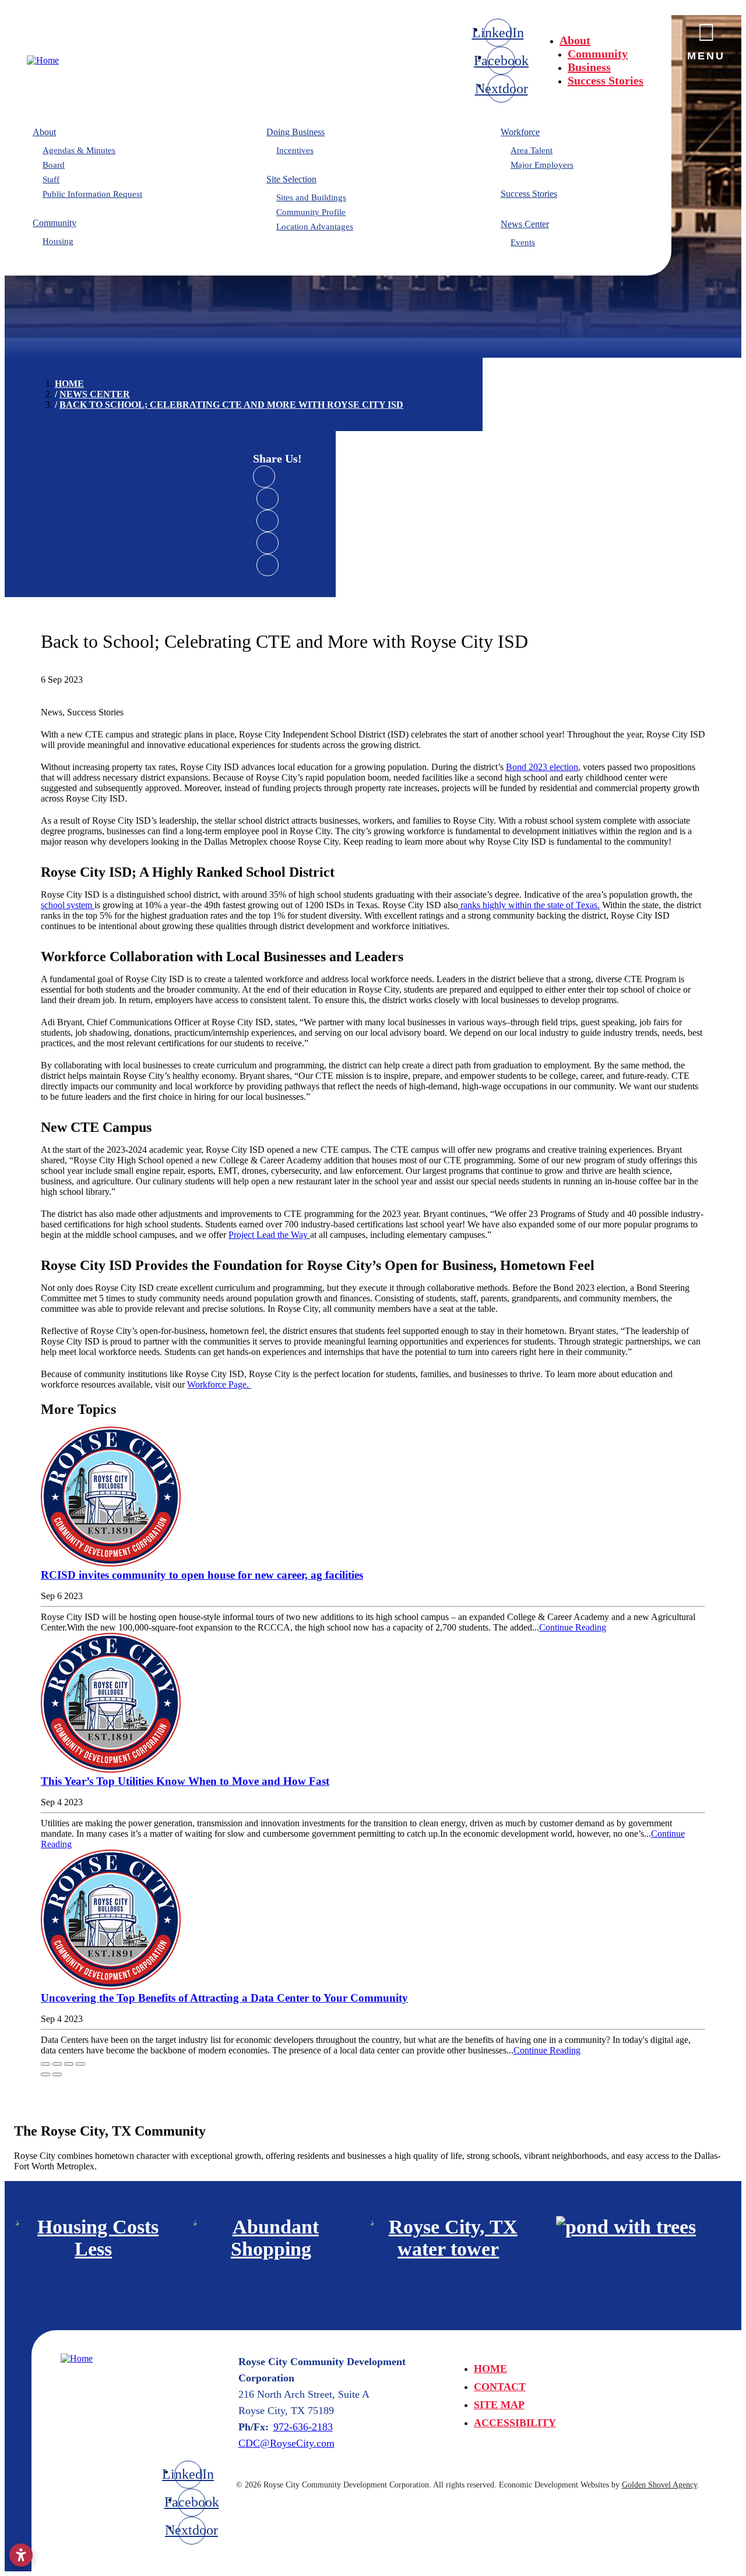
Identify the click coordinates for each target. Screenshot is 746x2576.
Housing (58, 241)
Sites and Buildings (311, 197)
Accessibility (515, 2423)
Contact (500, 2387)
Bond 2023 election (542, 767)
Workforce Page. (219, 1384)
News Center (525, 224)
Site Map (499, 2405)
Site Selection (291, 179)
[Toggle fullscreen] (69, 2064)
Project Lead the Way (269, 1235)
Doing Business (295, 132)
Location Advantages (315, 227)
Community (598, 54)
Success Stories (606, 80)
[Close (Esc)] (45, 2064)
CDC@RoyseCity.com (286, 2443)
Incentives (295, 150)
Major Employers (542, 165)
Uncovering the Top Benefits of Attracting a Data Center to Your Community (224, 1998)
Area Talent (532, 150)
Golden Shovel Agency (659, 2485)
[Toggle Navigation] (706, 36)
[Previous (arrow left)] (45, 2074)
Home (490, 2369)
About (575, 40)
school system (68, 905)
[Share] (57, 2064)
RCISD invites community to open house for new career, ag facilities (202, 1575)
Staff (51, 179)
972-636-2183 (303, 2427)
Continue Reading (573, 1627)
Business (589, 67)
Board (54, 165)
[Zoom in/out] (80, 2064)
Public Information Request (92, 194)
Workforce (520, 132)
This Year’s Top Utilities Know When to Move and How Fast (185, 1781)
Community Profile (311, 212)
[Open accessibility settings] (21, 2555)
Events (523, 242)
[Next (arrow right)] (57, 2074)
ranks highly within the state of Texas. (529, 905)
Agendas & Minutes (79, 150)
